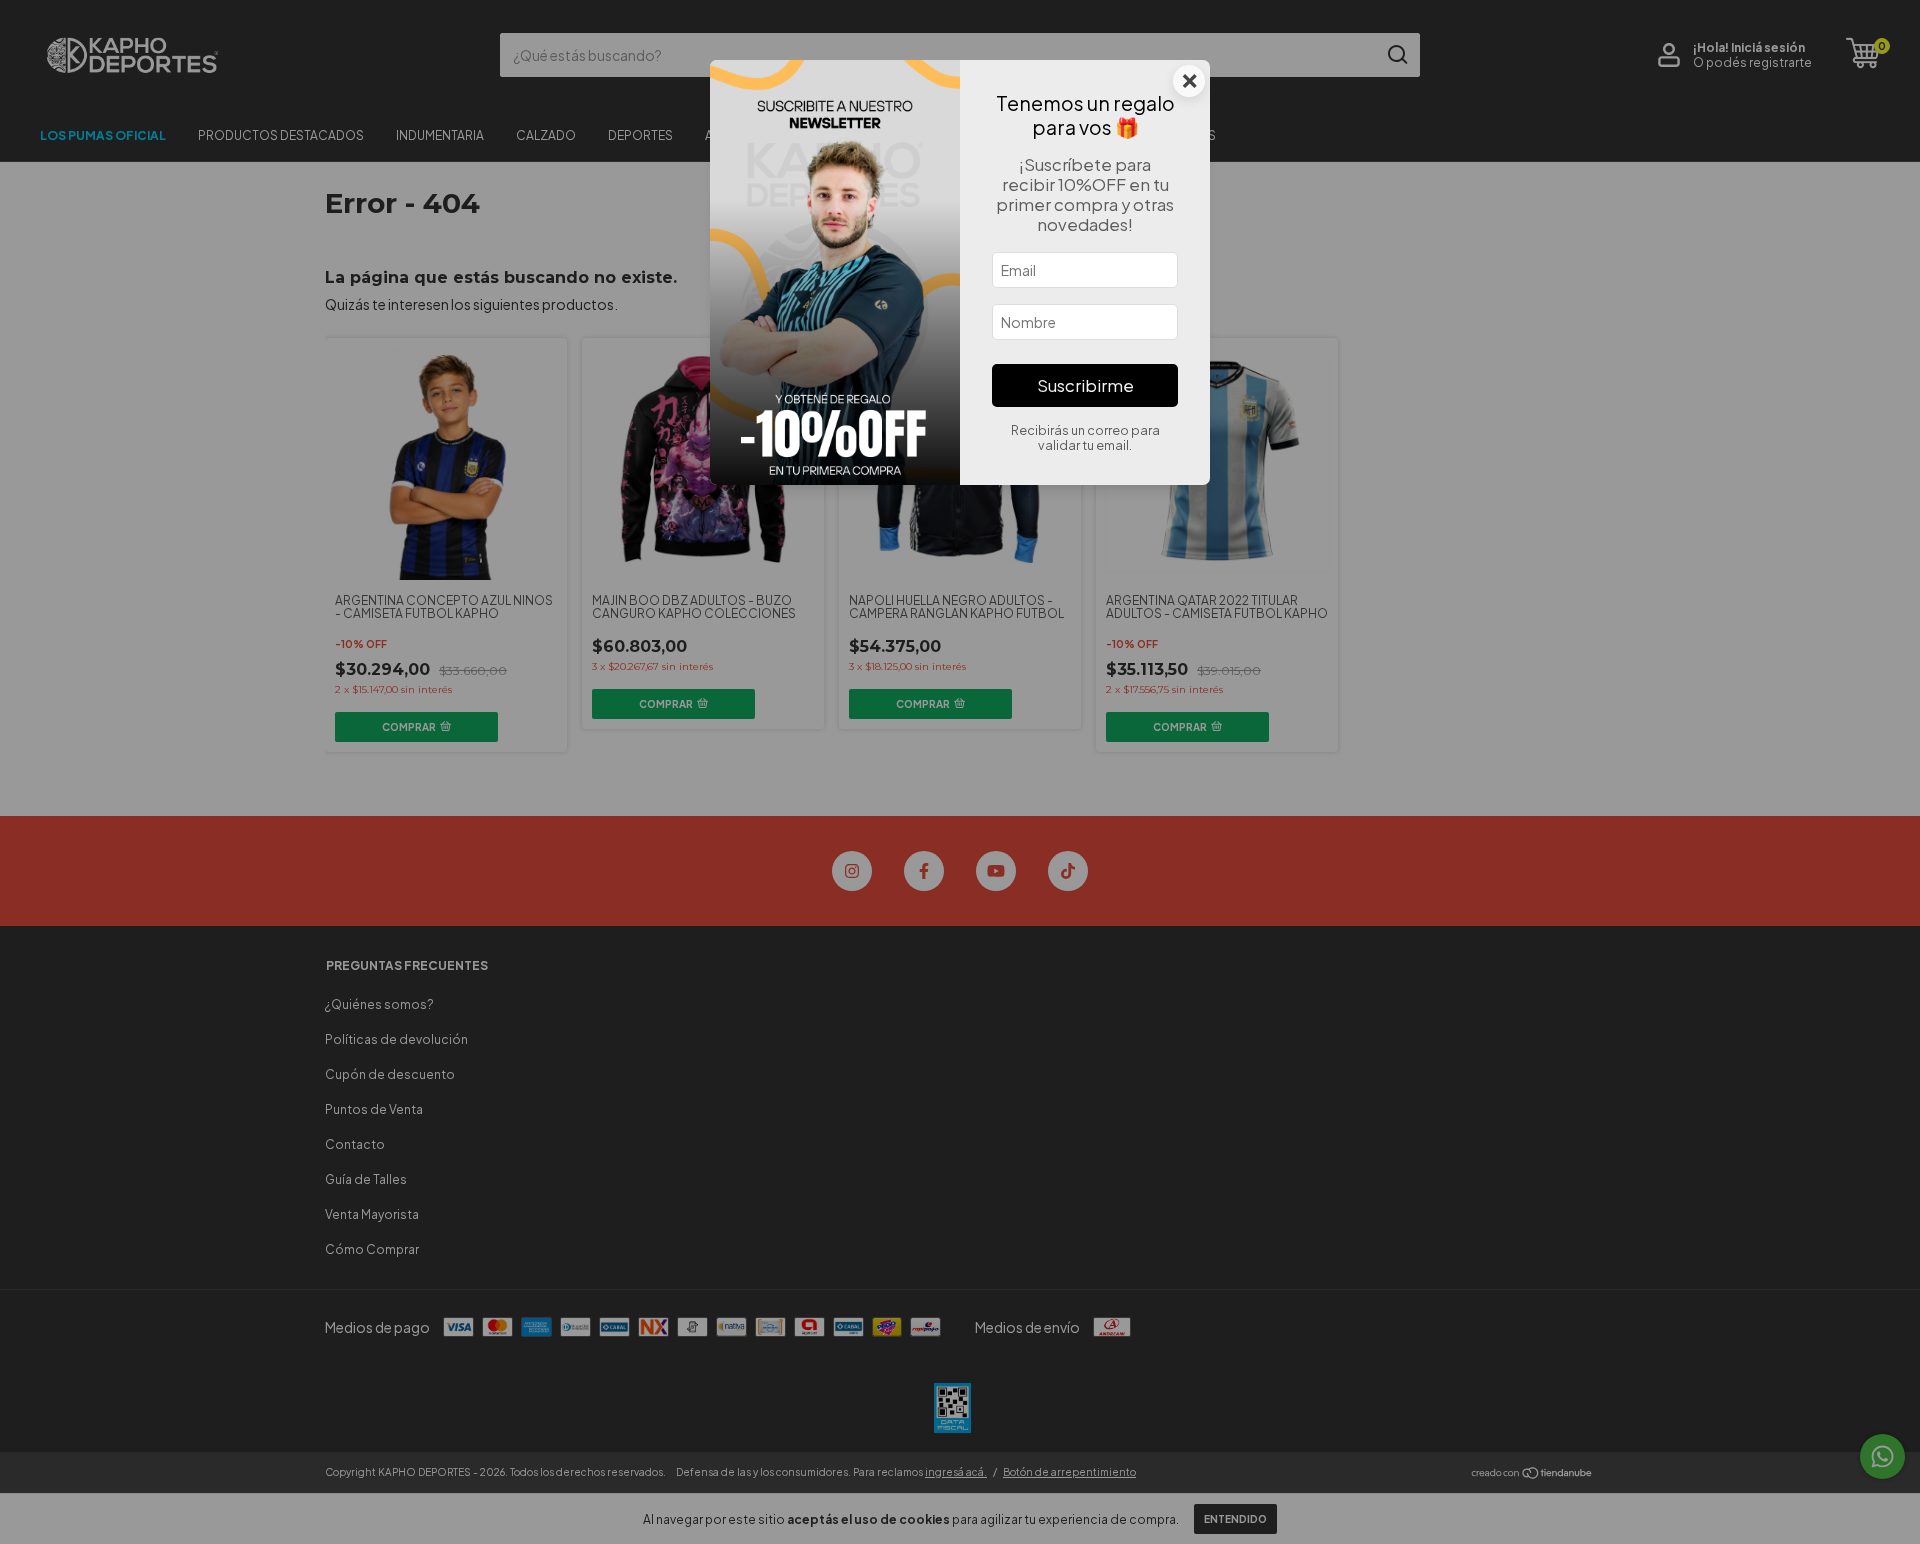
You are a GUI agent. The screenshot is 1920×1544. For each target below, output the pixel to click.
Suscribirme (1085, 385)
